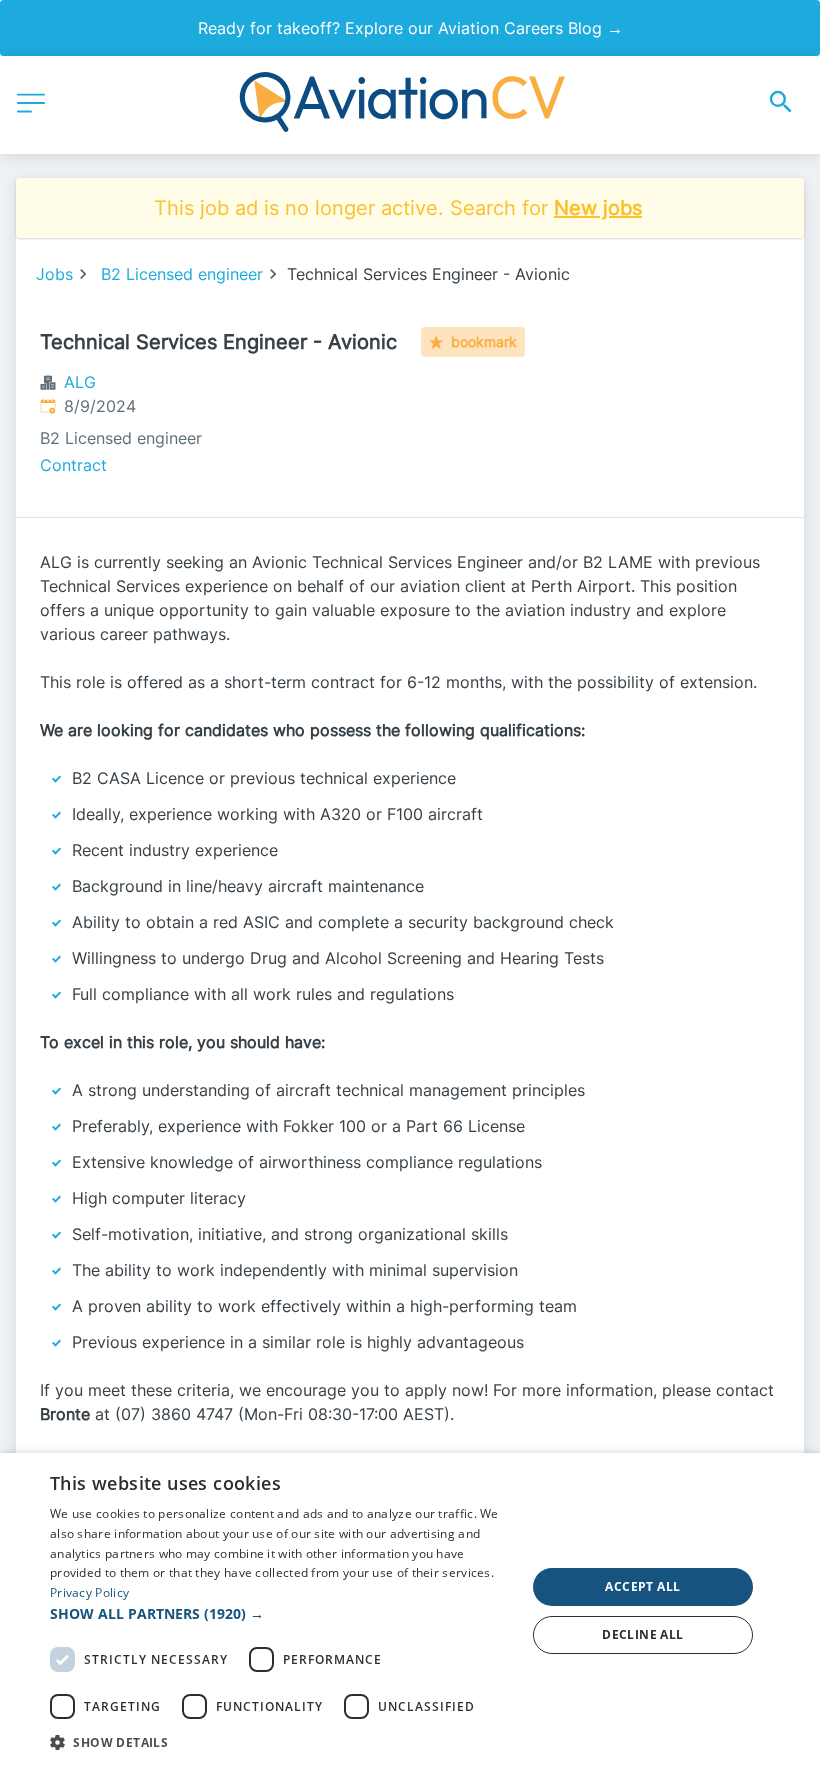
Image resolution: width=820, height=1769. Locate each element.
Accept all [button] (642, 1586)
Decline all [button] (642, 1634)
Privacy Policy (89, 1592)
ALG (80, 382)
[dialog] (410, 1611)
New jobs (598, 208)
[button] (281, 1613)
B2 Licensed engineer (182, 274)
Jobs (54, 274)
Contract (73, 465)
